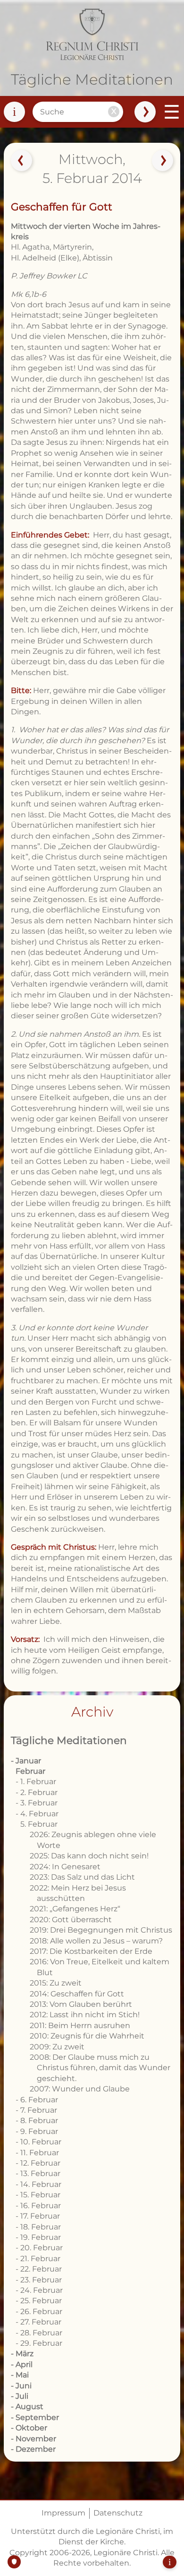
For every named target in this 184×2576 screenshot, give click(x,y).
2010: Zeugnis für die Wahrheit (87, 2036)
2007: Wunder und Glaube (80, 2089)
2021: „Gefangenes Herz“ (75, 1909)
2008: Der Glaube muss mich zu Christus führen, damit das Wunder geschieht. (100, 2068)
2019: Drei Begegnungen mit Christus (101, 1930)
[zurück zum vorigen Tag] (21, 161)
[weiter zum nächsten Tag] (163, 161)
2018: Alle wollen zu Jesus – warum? (96, 1941)
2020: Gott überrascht (71, 1920)
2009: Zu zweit (57, 2047)
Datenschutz (118, 2513)
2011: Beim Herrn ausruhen (80, 2025)
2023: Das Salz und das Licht (82, 1877)
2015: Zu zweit (56, 1983)
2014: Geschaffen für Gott (77, 1994)
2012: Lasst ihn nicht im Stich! (85, 2015)
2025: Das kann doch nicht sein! (89, 1856)
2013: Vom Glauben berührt (81, 2004)
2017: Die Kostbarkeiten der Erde (91, 1951)
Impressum (63, 2513)
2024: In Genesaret (65, 1867)
